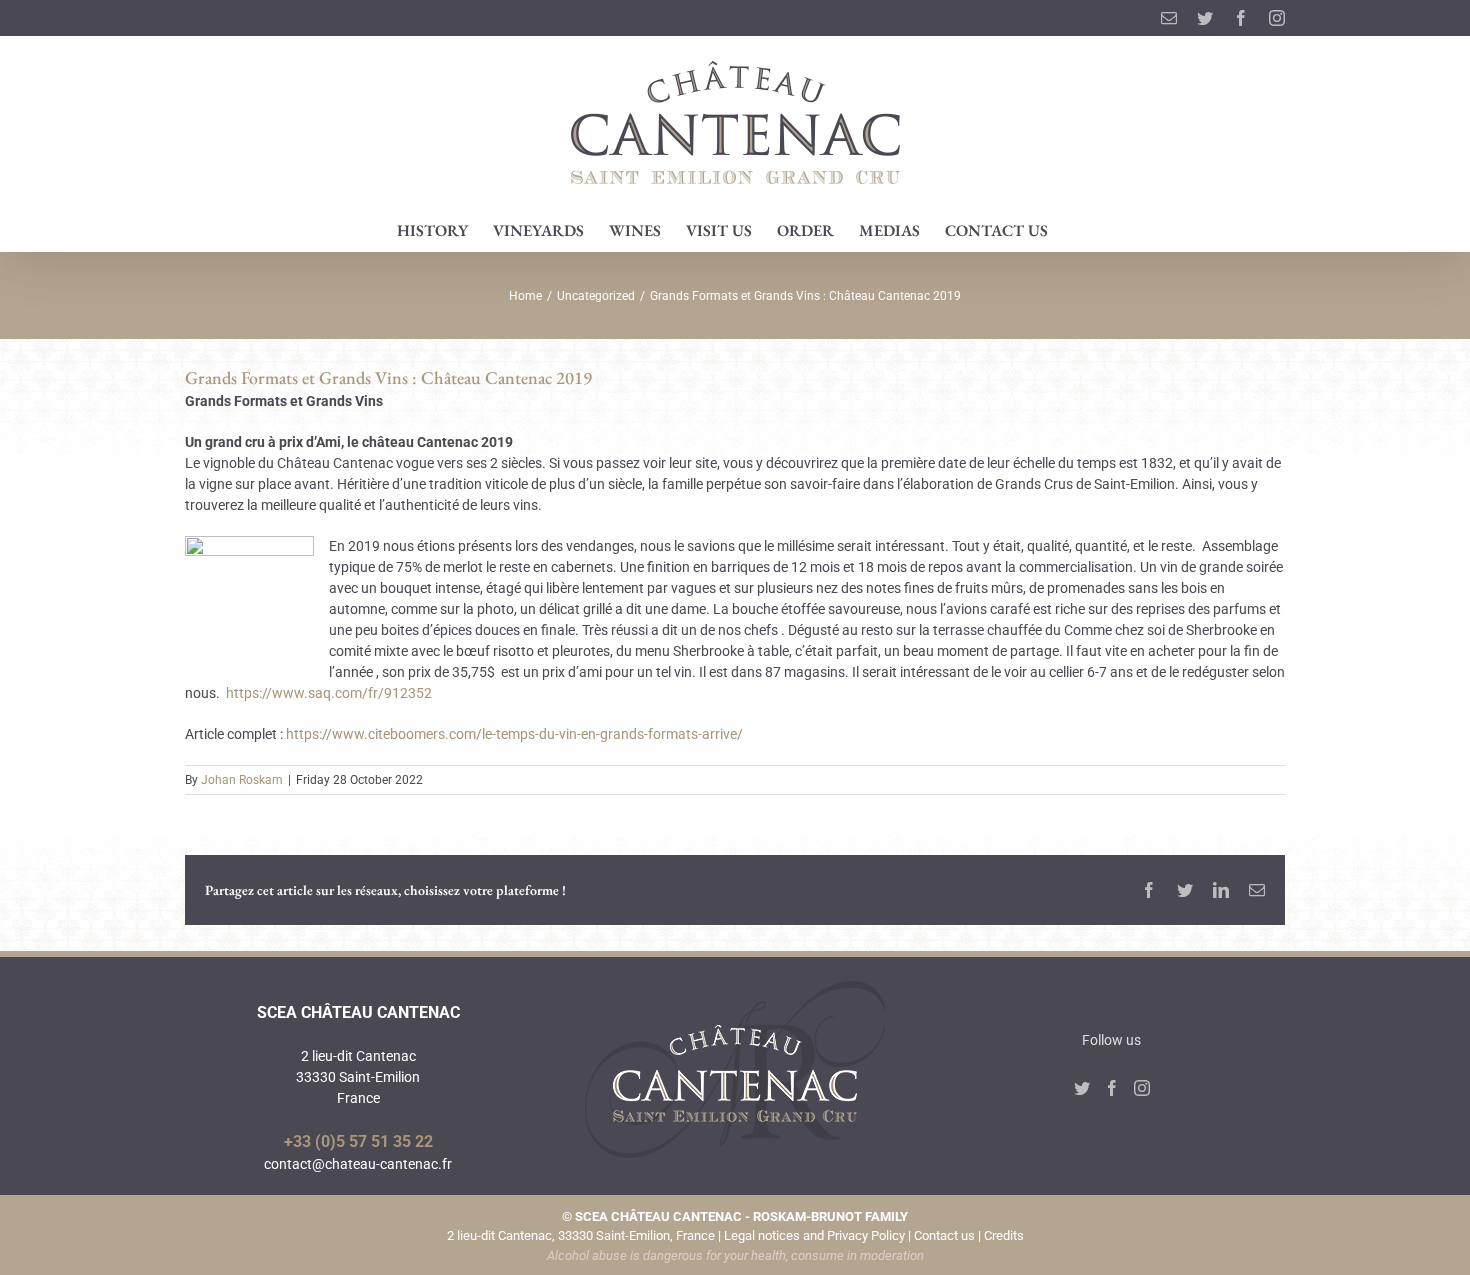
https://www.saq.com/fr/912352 (329, 693)
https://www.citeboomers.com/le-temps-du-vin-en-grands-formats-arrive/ (514, 734)
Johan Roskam (242, 780)
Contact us (944, 1235)
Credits (1004, 1235)
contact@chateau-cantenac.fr (358, 1164)
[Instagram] (1142, 1088)
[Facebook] (1112, 1088)
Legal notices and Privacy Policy (814, 1235)
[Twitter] (1082, 1088)
